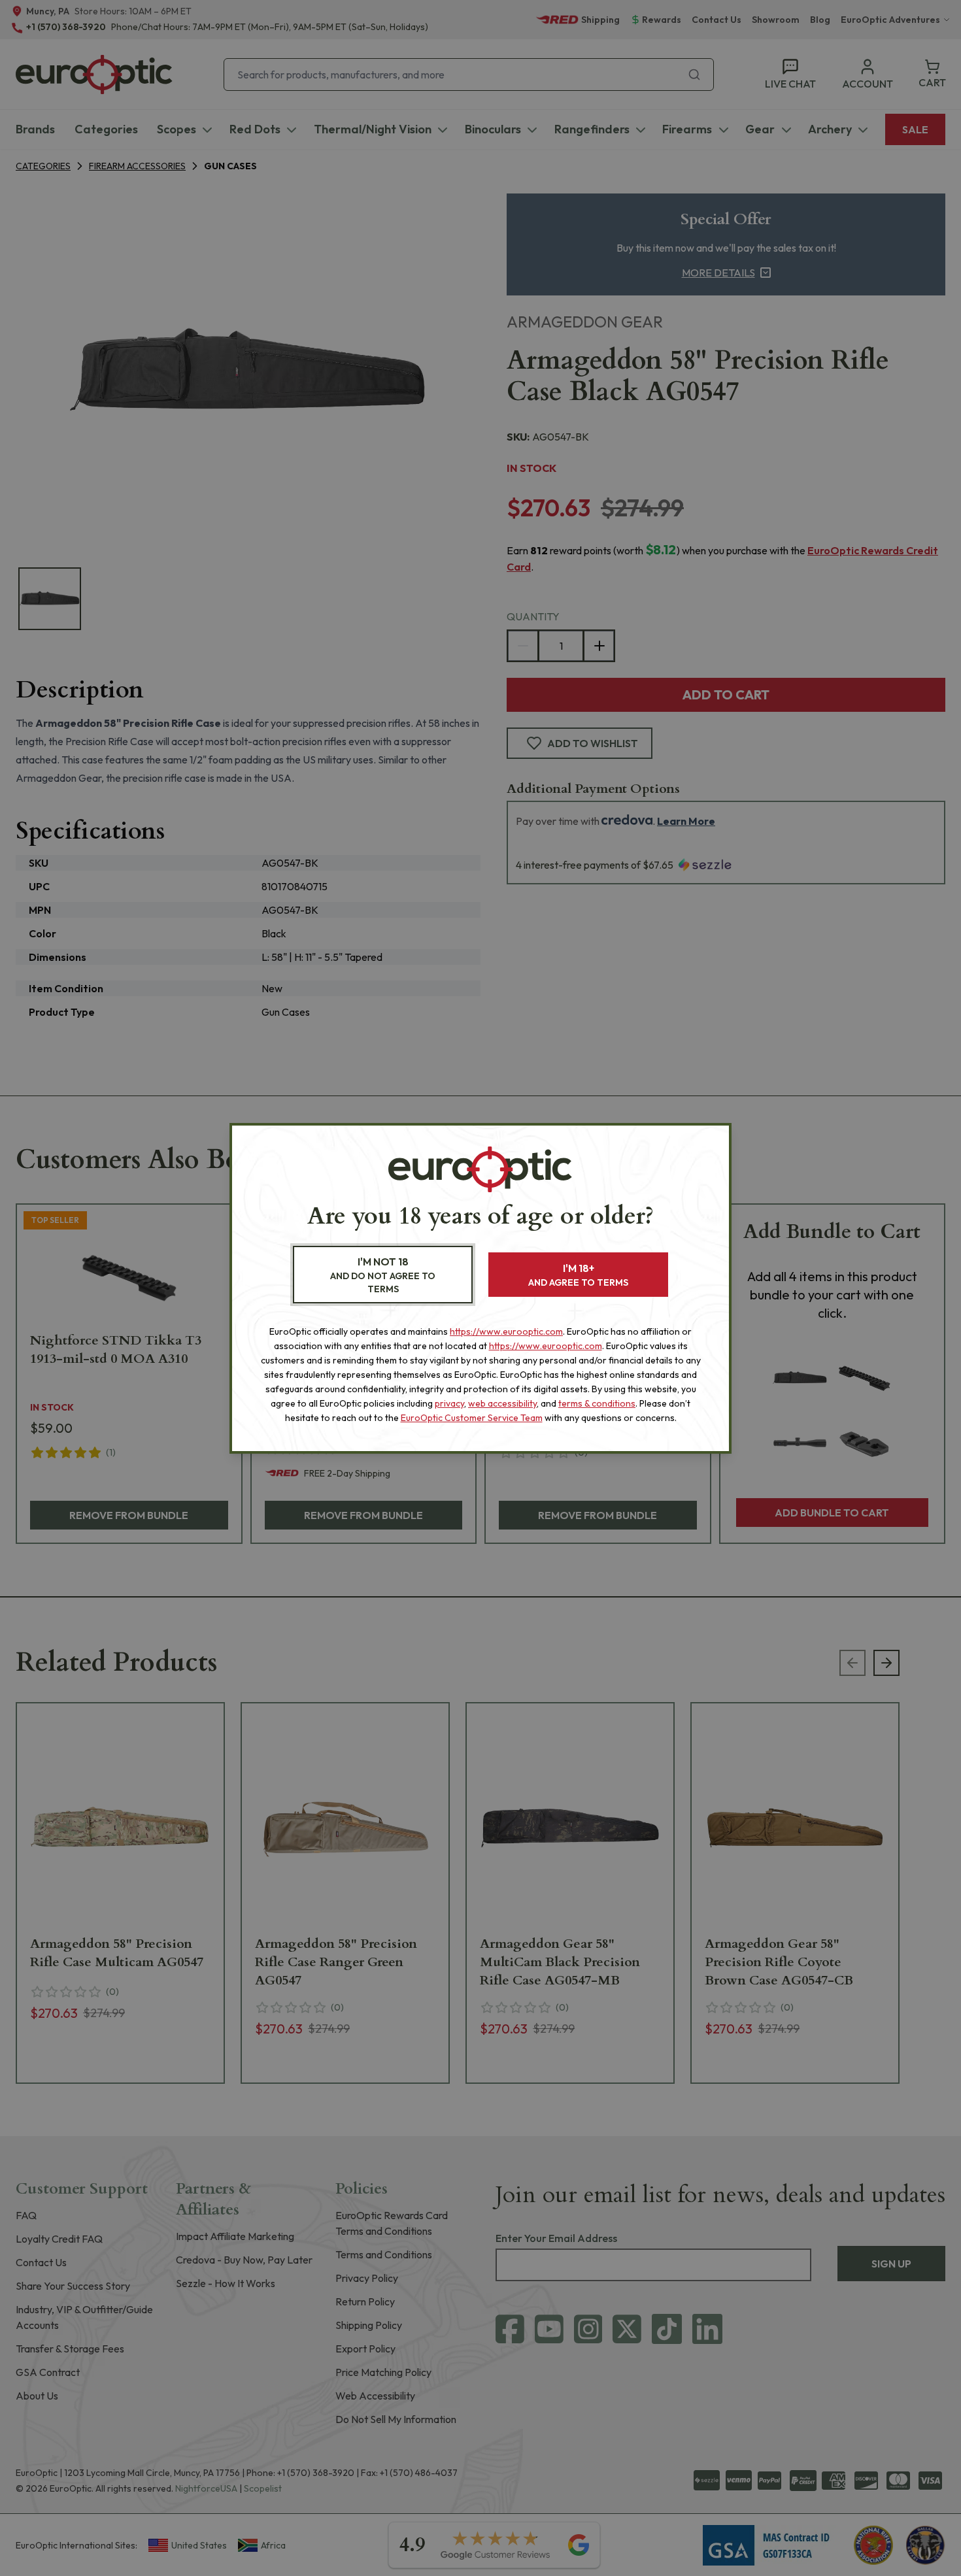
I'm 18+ (578, 1275)
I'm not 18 (383, 1275)
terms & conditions (597, 1403)
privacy (449, 1403)
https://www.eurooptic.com (506, 1331)
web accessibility (502, 1403)
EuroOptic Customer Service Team (472, 1418)
